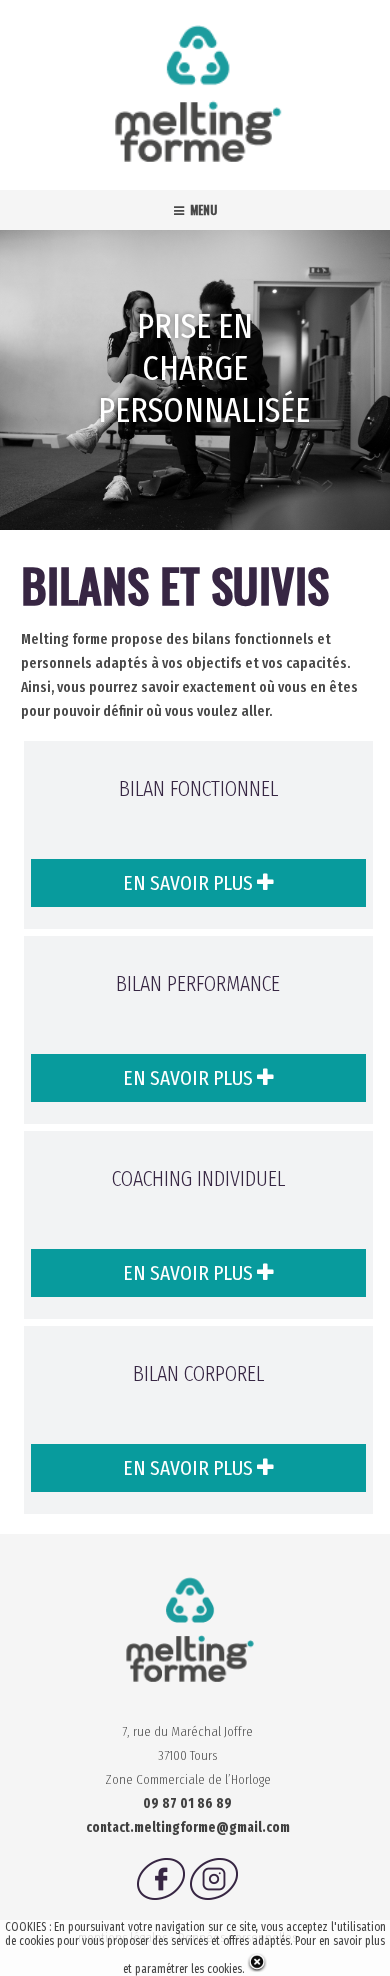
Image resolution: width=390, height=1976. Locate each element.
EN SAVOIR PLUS (190, 883)
